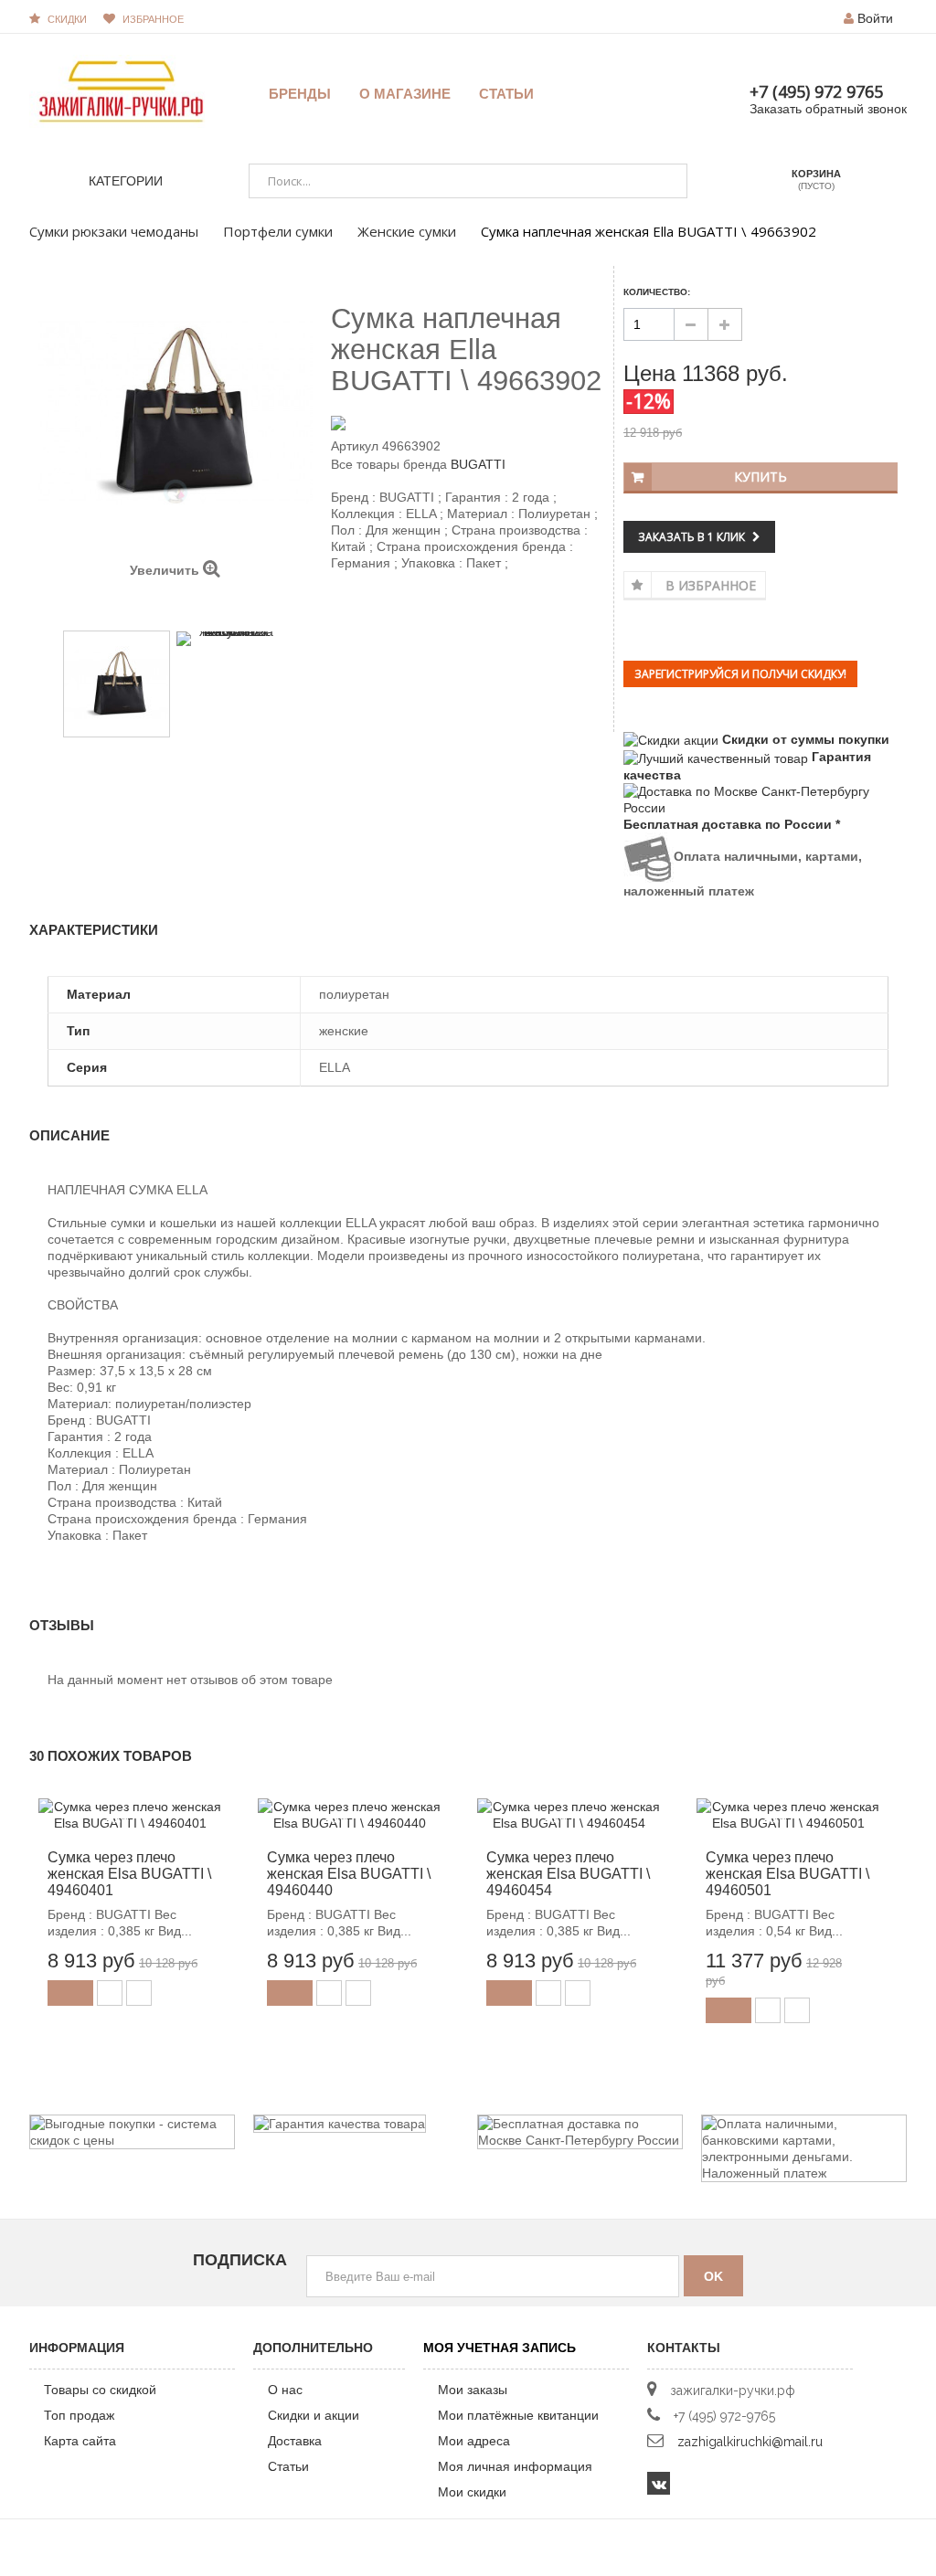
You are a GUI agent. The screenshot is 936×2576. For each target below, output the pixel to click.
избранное (153, 19)
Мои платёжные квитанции (518, 2415)
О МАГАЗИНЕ (405, 94)
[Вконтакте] (659, 2483)
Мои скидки (472, 2492)
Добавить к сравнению (139, 1993)
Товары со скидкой (100, 2390)
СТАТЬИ (506, 94)
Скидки (67, 19)
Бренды (300, 94)
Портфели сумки (278, 231)
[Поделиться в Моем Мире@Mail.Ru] (373, 610)
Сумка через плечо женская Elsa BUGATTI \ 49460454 (568, 1874)
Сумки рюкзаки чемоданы (114, 231)
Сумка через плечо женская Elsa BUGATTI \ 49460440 (349, 1874)
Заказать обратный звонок (828, 109)
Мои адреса (474, 2441)
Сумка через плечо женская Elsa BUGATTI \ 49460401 (129, 1874)
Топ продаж (79, 2415)
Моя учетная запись (500, 2348)
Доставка (295, 2441)
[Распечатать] (419, 610)
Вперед (191, 607)
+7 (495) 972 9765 (816, 91)
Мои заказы (473, 2390)
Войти (875, 18)
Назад (160, 606)
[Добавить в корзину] (70, 1993)
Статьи (288, 2466)
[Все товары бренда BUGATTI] (468, 422)
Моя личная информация (515, 2466)
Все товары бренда (389, 464)
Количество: (657, 292)
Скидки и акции (314, 2415)
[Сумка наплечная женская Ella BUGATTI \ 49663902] (117, 684)
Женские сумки (407, 231)
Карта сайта (80, 2441)
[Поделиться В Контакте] (342, 610)
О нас (285, 2390)
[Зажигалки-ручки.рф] (121, 90)
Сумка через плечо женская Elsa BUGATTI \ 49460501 (787, 1874)
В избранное (711, 585)
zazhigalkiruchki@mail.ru (750, 2442)
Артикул (355, 446)
